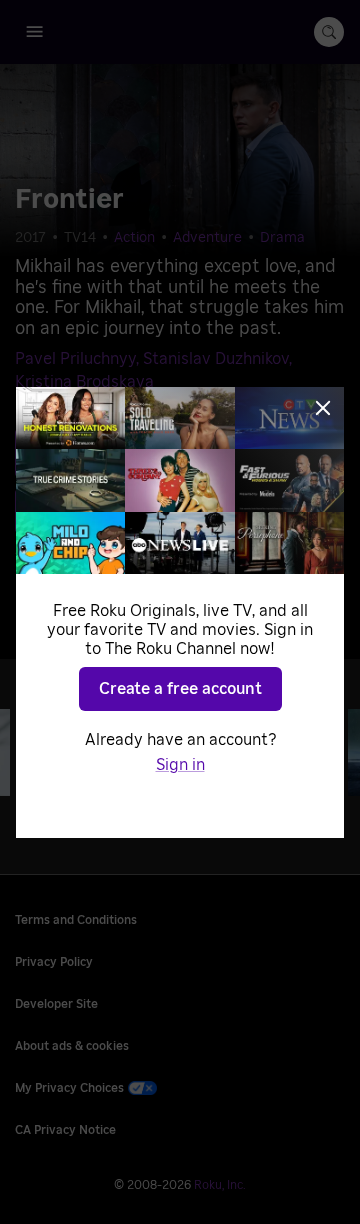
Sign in (180, 765)
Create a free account (180, 689)
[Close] (323, 408)
